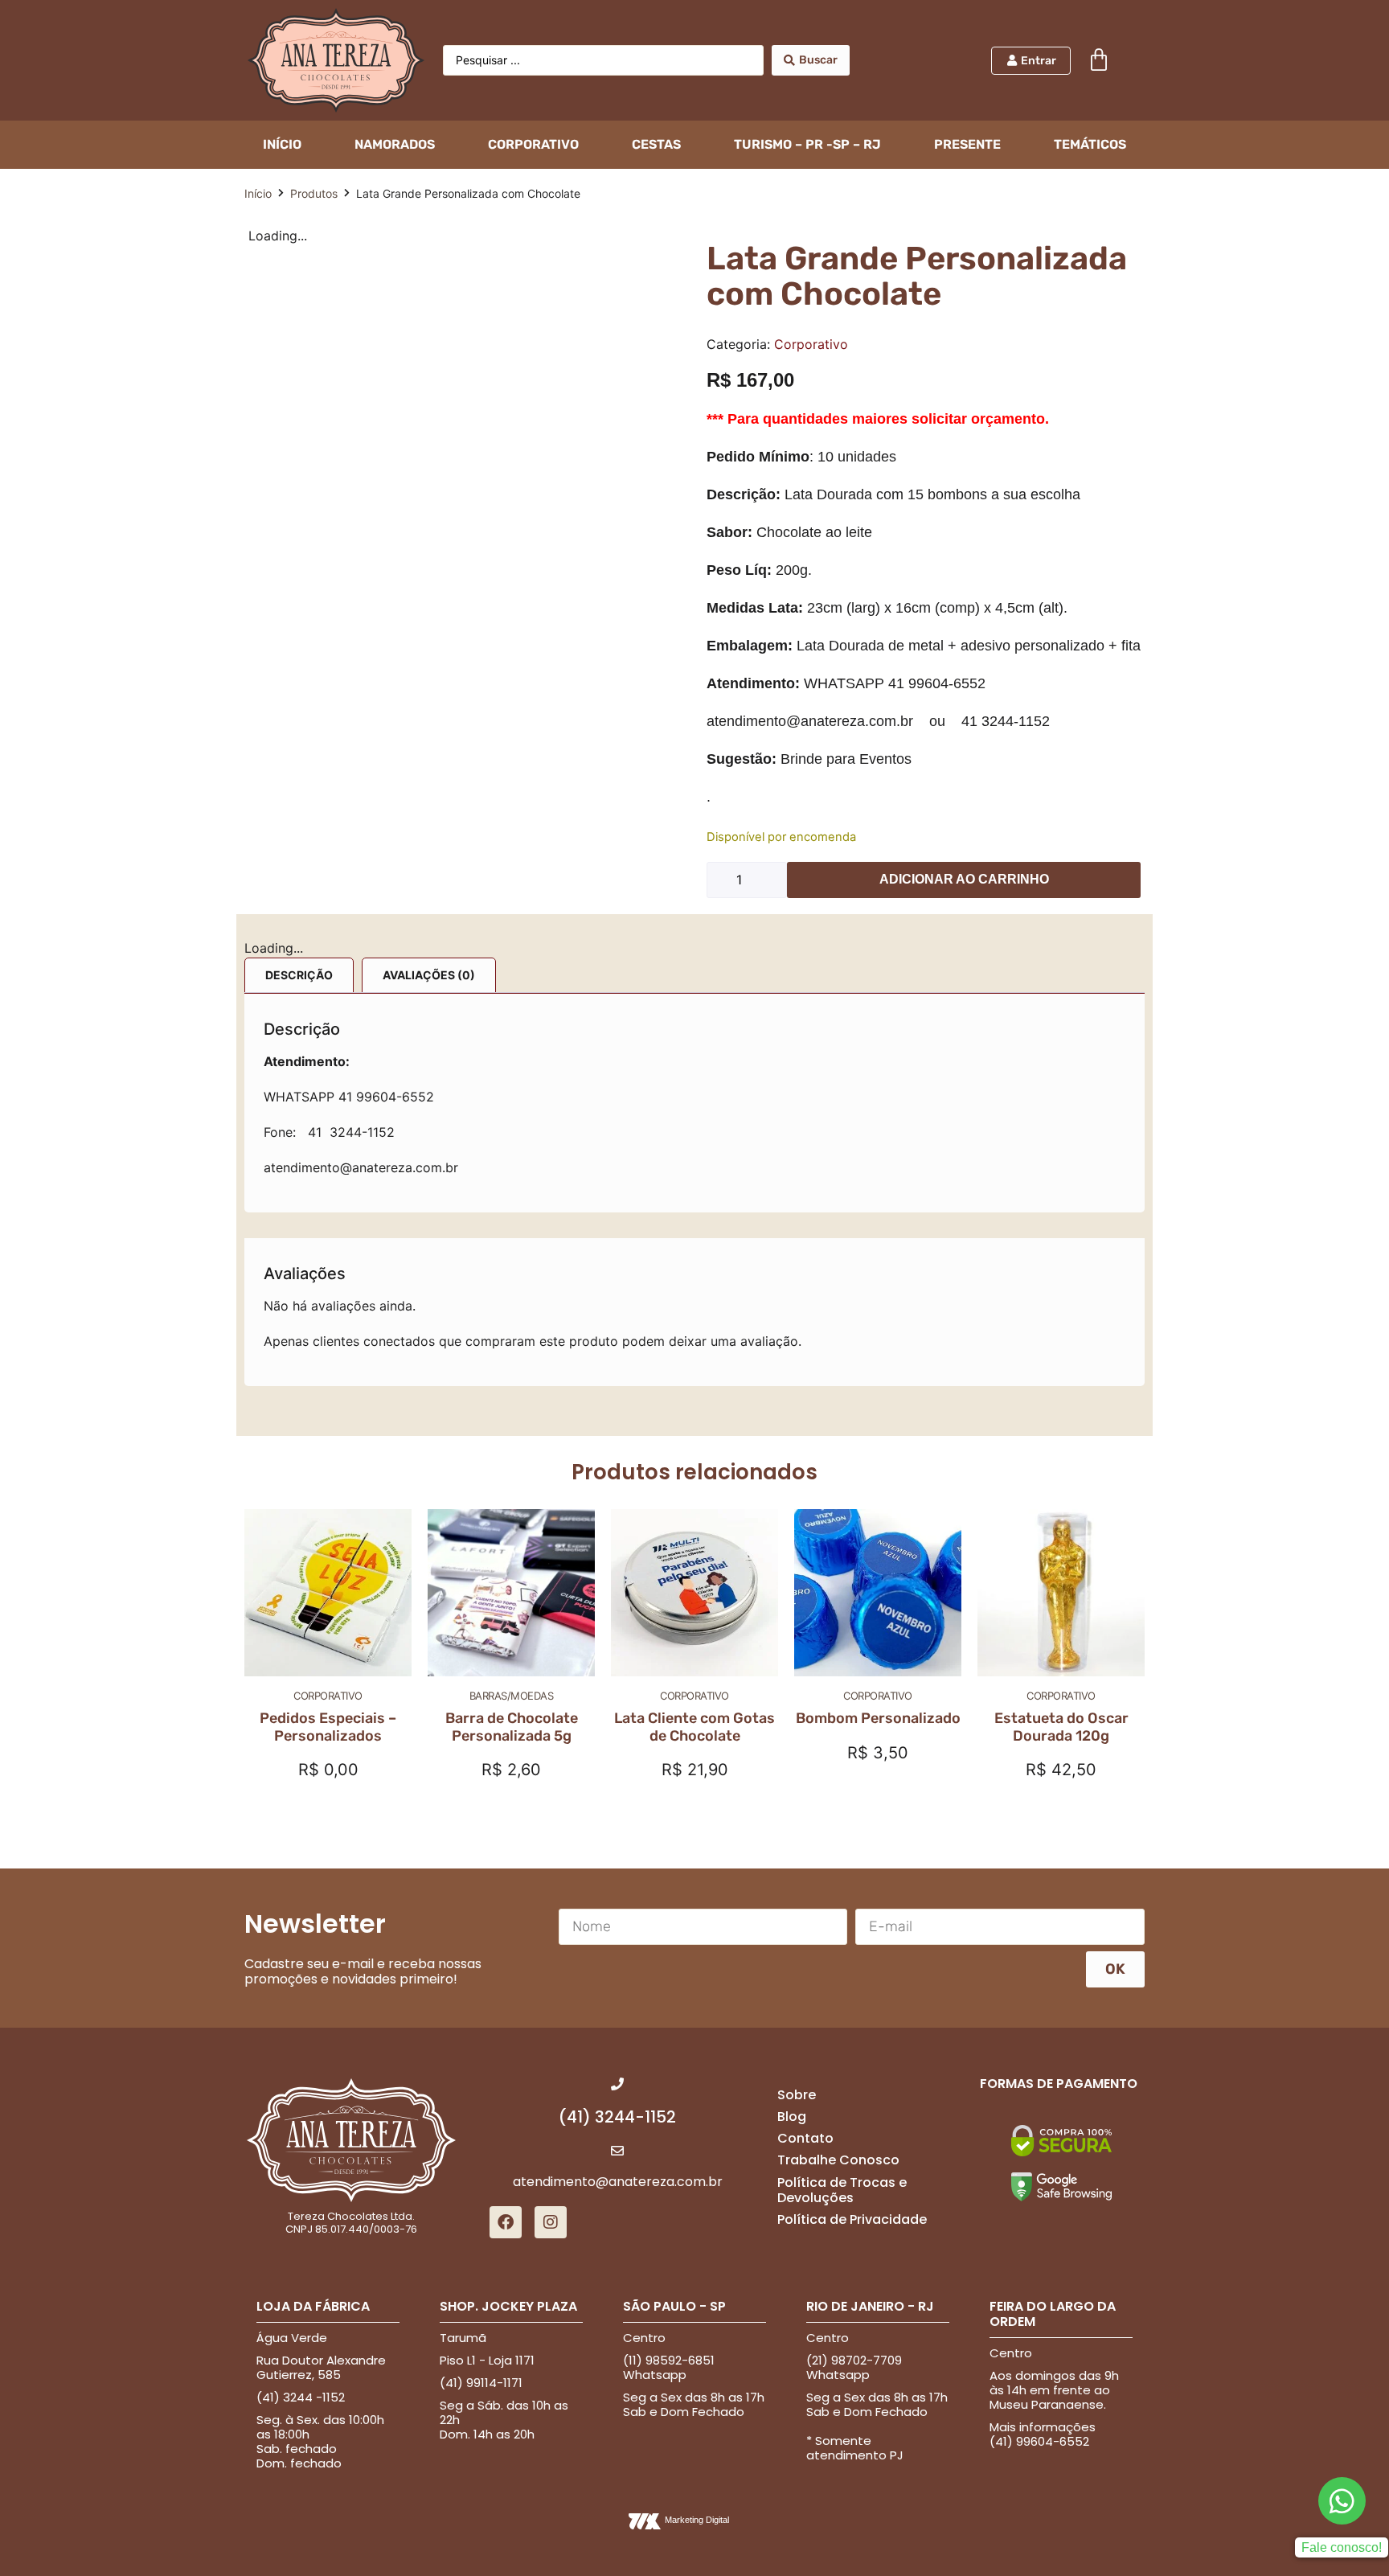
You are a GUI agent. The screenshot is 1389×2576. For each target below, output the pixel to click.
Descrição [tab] (299, 975)
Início (258, 193)
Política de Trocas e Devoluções (842, 2190)
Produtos (314, 193)
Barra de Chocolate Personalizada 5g (512, 1727)
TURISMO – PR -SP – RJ (807, 144)
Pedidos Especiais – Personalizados (328, 1727)
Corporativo (533, 144)
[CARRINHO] (1099, 60)
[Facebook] (506, 2222)
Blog (792, 2117)
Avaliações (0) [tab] (429, 975)
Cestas (656, 144)
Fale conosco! (1342, 2547)
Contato (805, 2138)
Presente (967, 144)
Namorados (395, 144)
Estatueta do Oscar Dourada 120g (1061, 1727)
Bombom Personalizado (878, 1718)
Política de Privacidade (852, 2219)
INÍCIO (282, 144)
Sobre (797, 2095)
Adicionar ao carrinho (964, 879)
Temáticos (1090, 144)
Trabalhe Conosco (838, 2160)
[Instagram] (551, 2222)
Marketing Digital (697, 2520)
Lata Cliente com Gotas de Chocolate (694, 1727)
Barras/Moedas (512, 1696)
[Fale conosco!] (1342, 2501)
